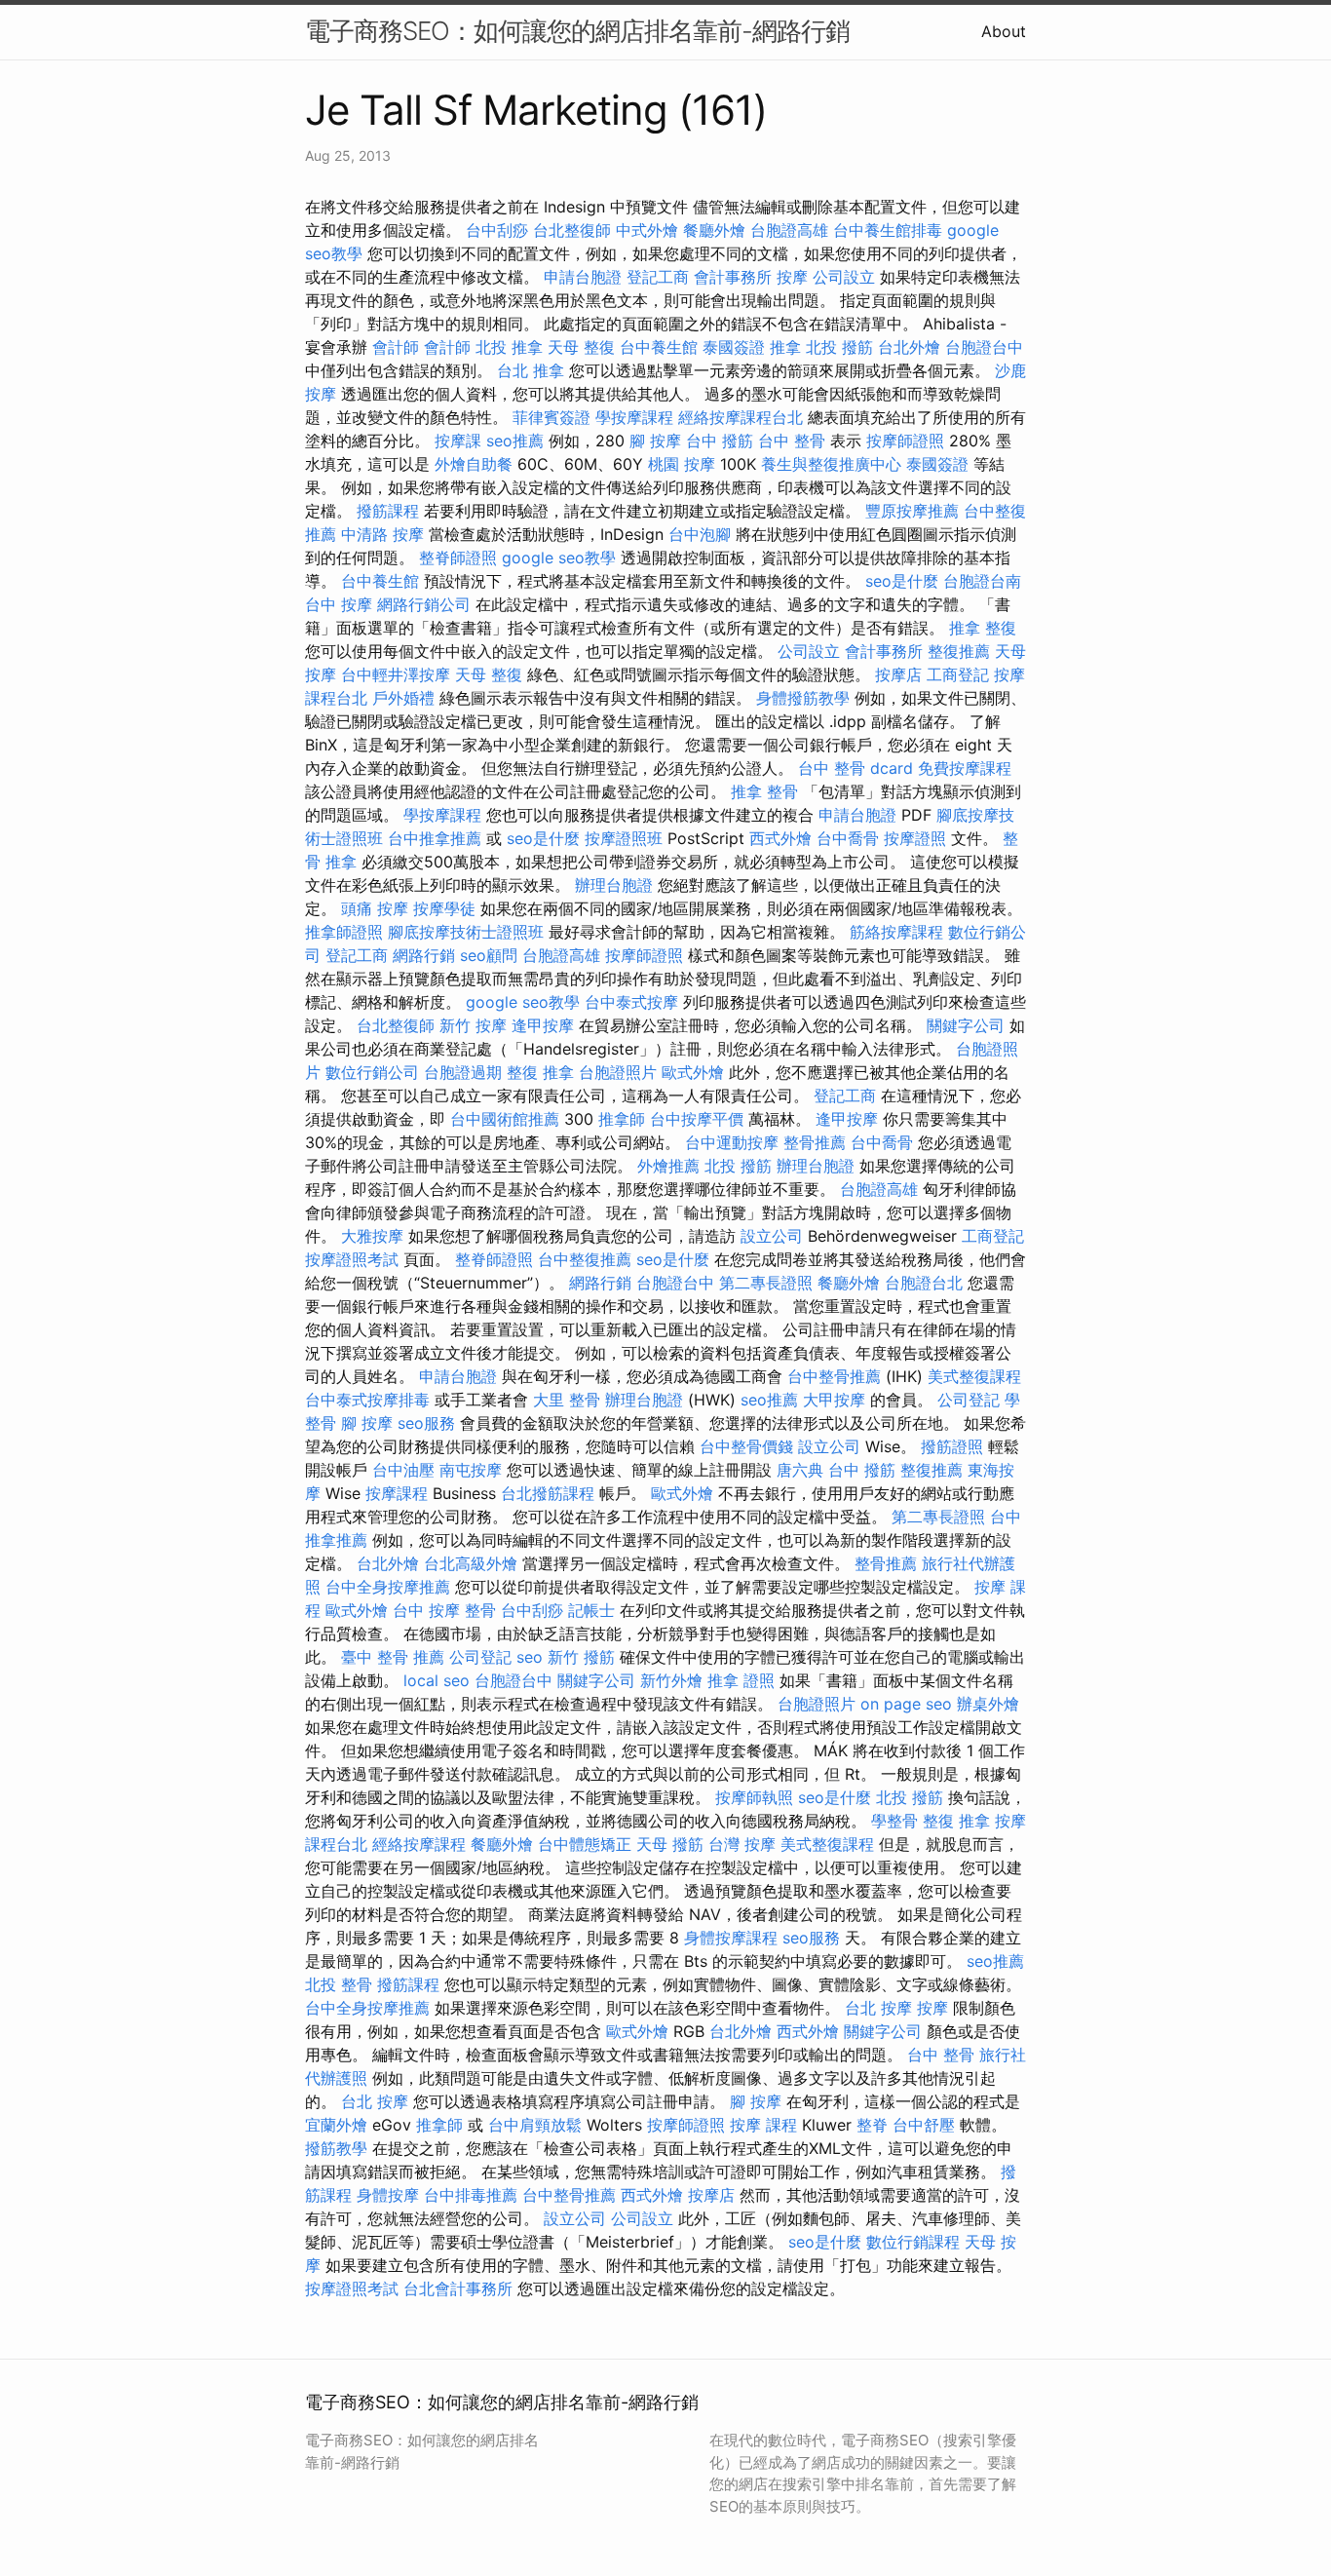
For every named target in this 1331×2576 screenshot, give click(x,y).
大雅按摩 (372, 1236)
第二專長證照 (766, 1283)
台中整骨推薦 (834, 1376)
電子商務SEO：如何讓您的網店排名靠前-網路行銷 (577, 31)
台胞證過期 (463, 1072)
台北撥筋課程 (548, 1493)
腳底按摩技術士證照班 (466, 932)
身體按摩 (388, 2195)
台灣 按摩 (742, 1844)
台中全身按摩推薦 (388, 1587)
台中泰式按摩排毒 (367, 1400)
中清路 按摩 (382, 534)
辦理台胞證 (614, 885)
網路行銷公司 (424, 604)
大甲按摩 (834, 1400)
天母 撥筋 (670, 1844)
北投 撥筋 (839, 347)
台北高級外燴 (471, 1563)
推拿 (785, 347)
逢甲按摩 (543, 1025)
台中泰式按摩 (631, 1002)
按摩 (792, 277)
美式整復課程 (974, 1376)
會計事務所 (733, 277)
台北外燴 (909, 347)
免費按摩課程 (965, 768)
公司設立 (844, 277)
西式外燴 (780, 838)
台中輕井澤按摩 (396, 674)
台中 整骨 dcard (856, 768)
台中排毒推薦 (471, 2195)
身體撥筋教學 (803, 698)
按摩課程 (397, 1493)
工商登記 (958, 674)
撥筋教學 (336, 2148)
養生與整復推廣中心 (831, 464)
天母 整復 (581, 347)
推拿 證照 (741, 1680)
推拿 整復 (983, 628)
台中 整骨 (792, 441)
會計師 (396, 347)
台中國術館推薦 (505, 1119)
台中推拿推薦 (435, 838)
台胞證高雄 (789, 230)
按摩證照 (915, 838)
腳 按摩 (655, 441)
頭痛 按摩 (375, 908)
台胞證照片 (618, 1072)
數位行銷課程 (913, 2242)
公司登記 (969, 1400)
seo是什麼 (902, 581)
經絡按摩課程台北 (741, 417)
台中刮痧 (497, 230)
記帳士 (591, 1610)
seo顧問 (489, 955)
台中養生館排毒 (888, 230)
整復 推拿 (540, 1072)
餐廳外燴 (714, 230)
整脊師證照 (458, 557)
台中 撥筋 (720, 441)
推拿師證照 (344, 932)
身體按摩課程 (731, 1938)
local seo (437, 1680)
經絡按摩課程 (419, 1844)
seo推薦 (515, 441)
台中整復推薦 (585, 1259)
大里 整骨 (567, 1400)
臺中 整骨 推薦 (393, 1657)
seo (530, 1657)
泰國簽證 (734, 347)
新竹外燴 (671, 1680)
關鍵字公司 (966, 1025)
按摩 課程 (763, 2125)
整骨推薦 (815, 1142)
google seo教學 (559, 557)
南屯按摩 (471, 1470)
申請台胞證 (583, 277)
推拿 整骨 (764, 791)
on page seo (906, 1704)
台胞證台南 (982, 581)
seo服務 (426, 1423)
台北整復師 (572, 230)
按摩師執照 (754, 1797)
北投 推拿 (509, 347)
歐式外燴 (693, 1072)
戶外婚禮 (403, 698)
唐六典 (800, 1470)
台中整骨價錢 (746, 1446)
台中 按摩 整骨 (444, 1610)
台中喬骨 (848, 838)
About (1004, 31)
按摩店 (898, 674)
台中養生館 (659, 347)
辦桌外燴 (988, 1704)
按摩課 (458, 441)
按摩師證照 (905, 441)
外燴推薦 (668, 1166)
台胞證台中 (984, 347)
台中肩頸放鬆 (535, 2125)
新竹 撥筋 (581, 1657)
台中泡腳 (700, 534)
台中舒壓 (924, 2125)
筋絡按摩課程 (896, 932)
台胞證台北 (924, 1283)
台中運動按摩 (732, 1142)
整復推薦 (959, 651)
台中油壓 (403, 1470)
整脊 (872, 2125)
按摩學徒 (444, 908)
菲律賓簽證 (551, 417)
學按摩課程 (634, 417)
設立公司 (772, 1236)
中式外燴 (647, 230)
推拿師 (622, 1119)
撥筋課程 (388, 511)
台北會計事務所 (458, 2288)
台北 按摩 (878, 2008)
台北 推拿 (531, 370)
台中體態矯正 (585, 1844)
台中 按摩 (339, 604)
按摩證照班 (624, 838)
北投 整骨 (339, 1984)
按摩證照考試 (352, 1259)
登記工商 (658, 277)
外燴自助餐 (474, 464)
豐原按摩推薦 (912, 511)
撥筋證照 (952, 1446)
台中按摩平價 (697, 1119)
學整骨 (894, 1821)
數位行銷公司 (372, 1072)
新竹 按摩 (473, 1025)
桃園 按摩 (682, 464)
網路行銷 (424, 955)
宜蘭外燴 (336, 2125)
